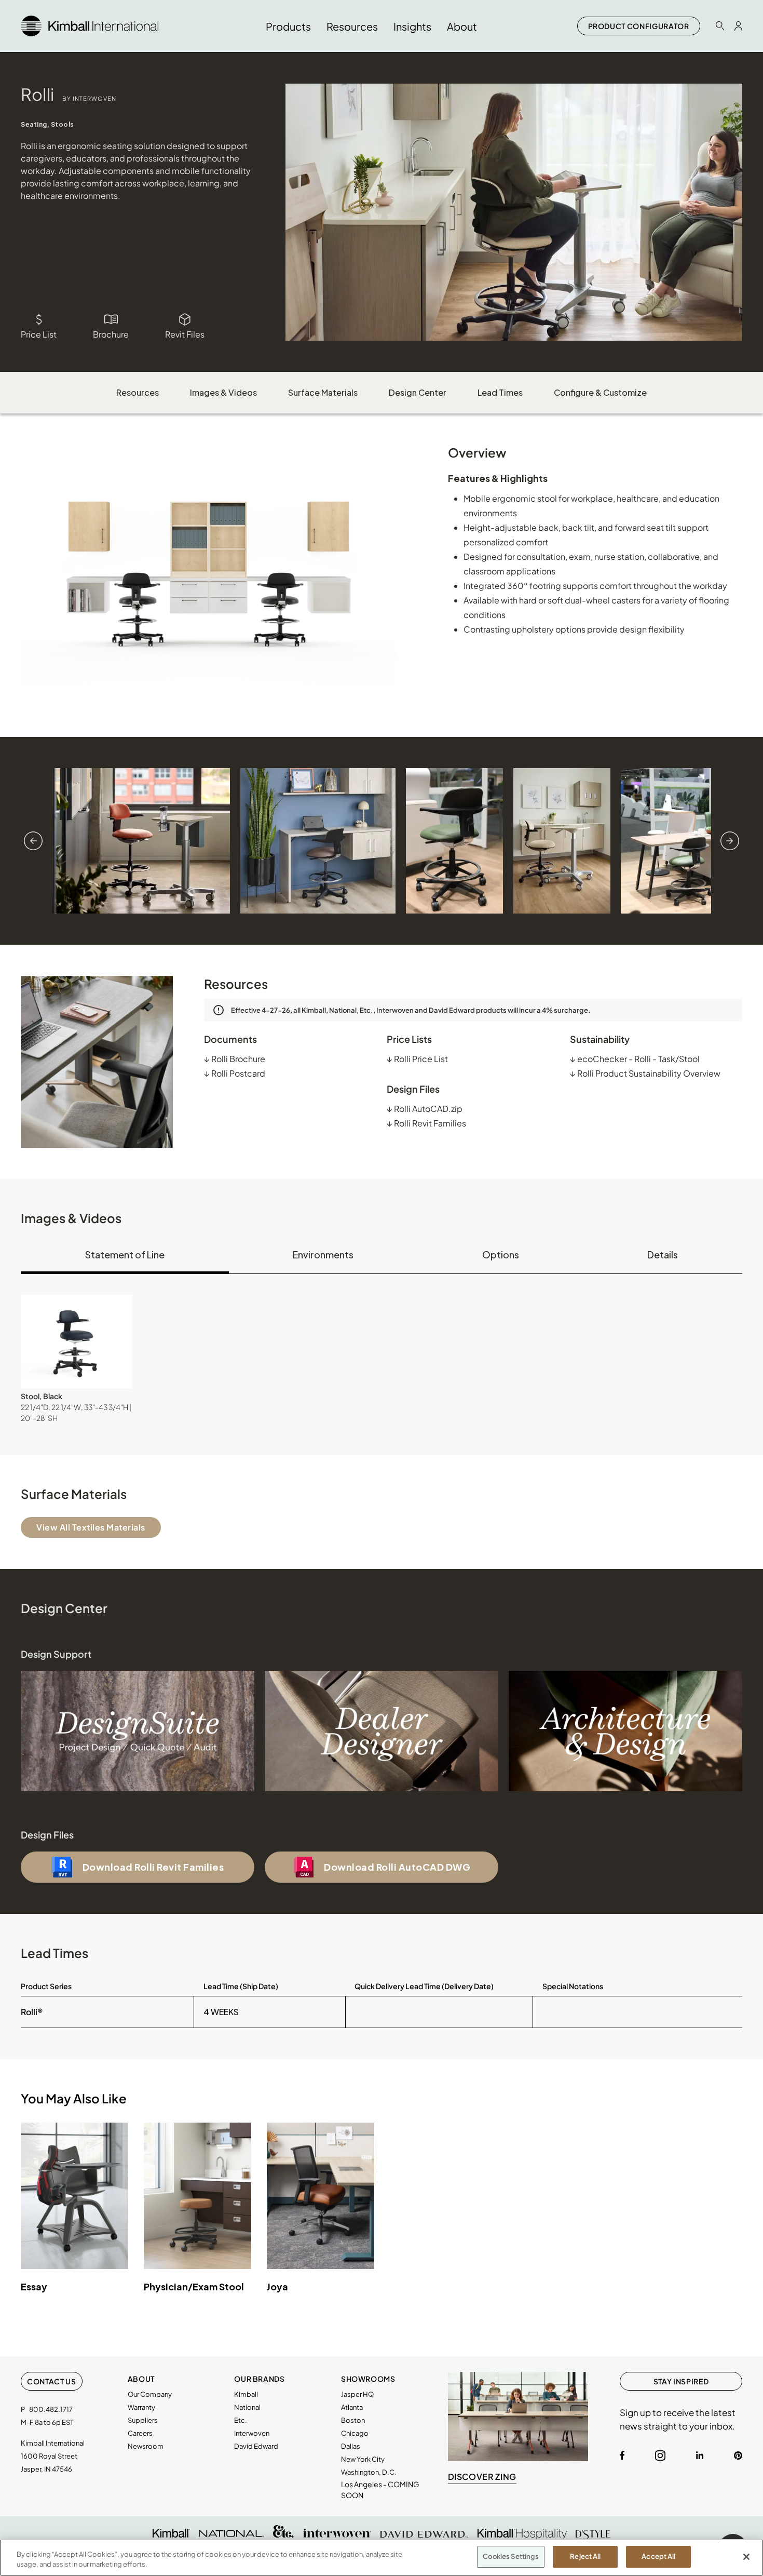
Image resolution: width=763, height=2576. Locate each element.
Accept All (658, 2556)
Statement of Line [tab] (125, 1255)
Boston (353, 2420)
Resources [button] (352, 26)
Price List (39, 334)
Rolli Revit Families (426, 1123)
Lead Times (500, 392)
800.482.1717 (51, 2409)
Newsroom (146, 2446)
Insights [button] (412, 26)
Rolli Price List (417, 1059)
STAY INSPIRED (681, 2381)
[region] (382, 2558)
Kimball (246, 2394)
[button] (77, 1341)
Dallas (351, 2446)
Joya (277, 2286)
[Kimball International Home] (90, 25)
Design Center (418, 392)
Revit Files (185, 334)
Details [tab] (663, 1255)
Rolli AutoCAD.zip (425, 1109)
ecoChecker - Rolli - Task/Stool (635, 1059)
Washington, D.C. (369, 2472)
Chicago (355, 2433)
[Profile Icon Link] (738, 26)
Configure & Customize (600, 392)
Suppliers (143, 2420)
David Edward (256, 2446)
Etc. (241, 2420)
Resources (138, 392)
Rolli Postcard (235, 1073)
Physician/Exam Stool (194, 2286)
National (247, 2407)
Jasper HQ (357, 2394)
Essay (34, 2286)
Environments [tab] (323, 1255)
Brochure (111, 334)
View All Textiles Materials (91, 1527)
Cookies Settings (511, 2556)
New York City (363, 2459)
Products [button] (288, 26)
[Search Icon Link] (720, 26)
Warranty (141, 2407)
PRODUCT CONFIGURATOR (639, 26)
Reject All (585, 2556)
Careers (140, 2433)
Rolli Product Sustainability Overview (645, 1073)
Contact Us (52, 2381)
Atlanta (352, 2407)
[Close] (746, 2557)
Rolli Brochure (235, 1059)
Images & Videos (223, 392)
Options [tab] (501, 1255)
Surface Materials (323, 392)
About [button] (462, 26)
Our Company (150, 2394)
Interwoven (252, 2433)
